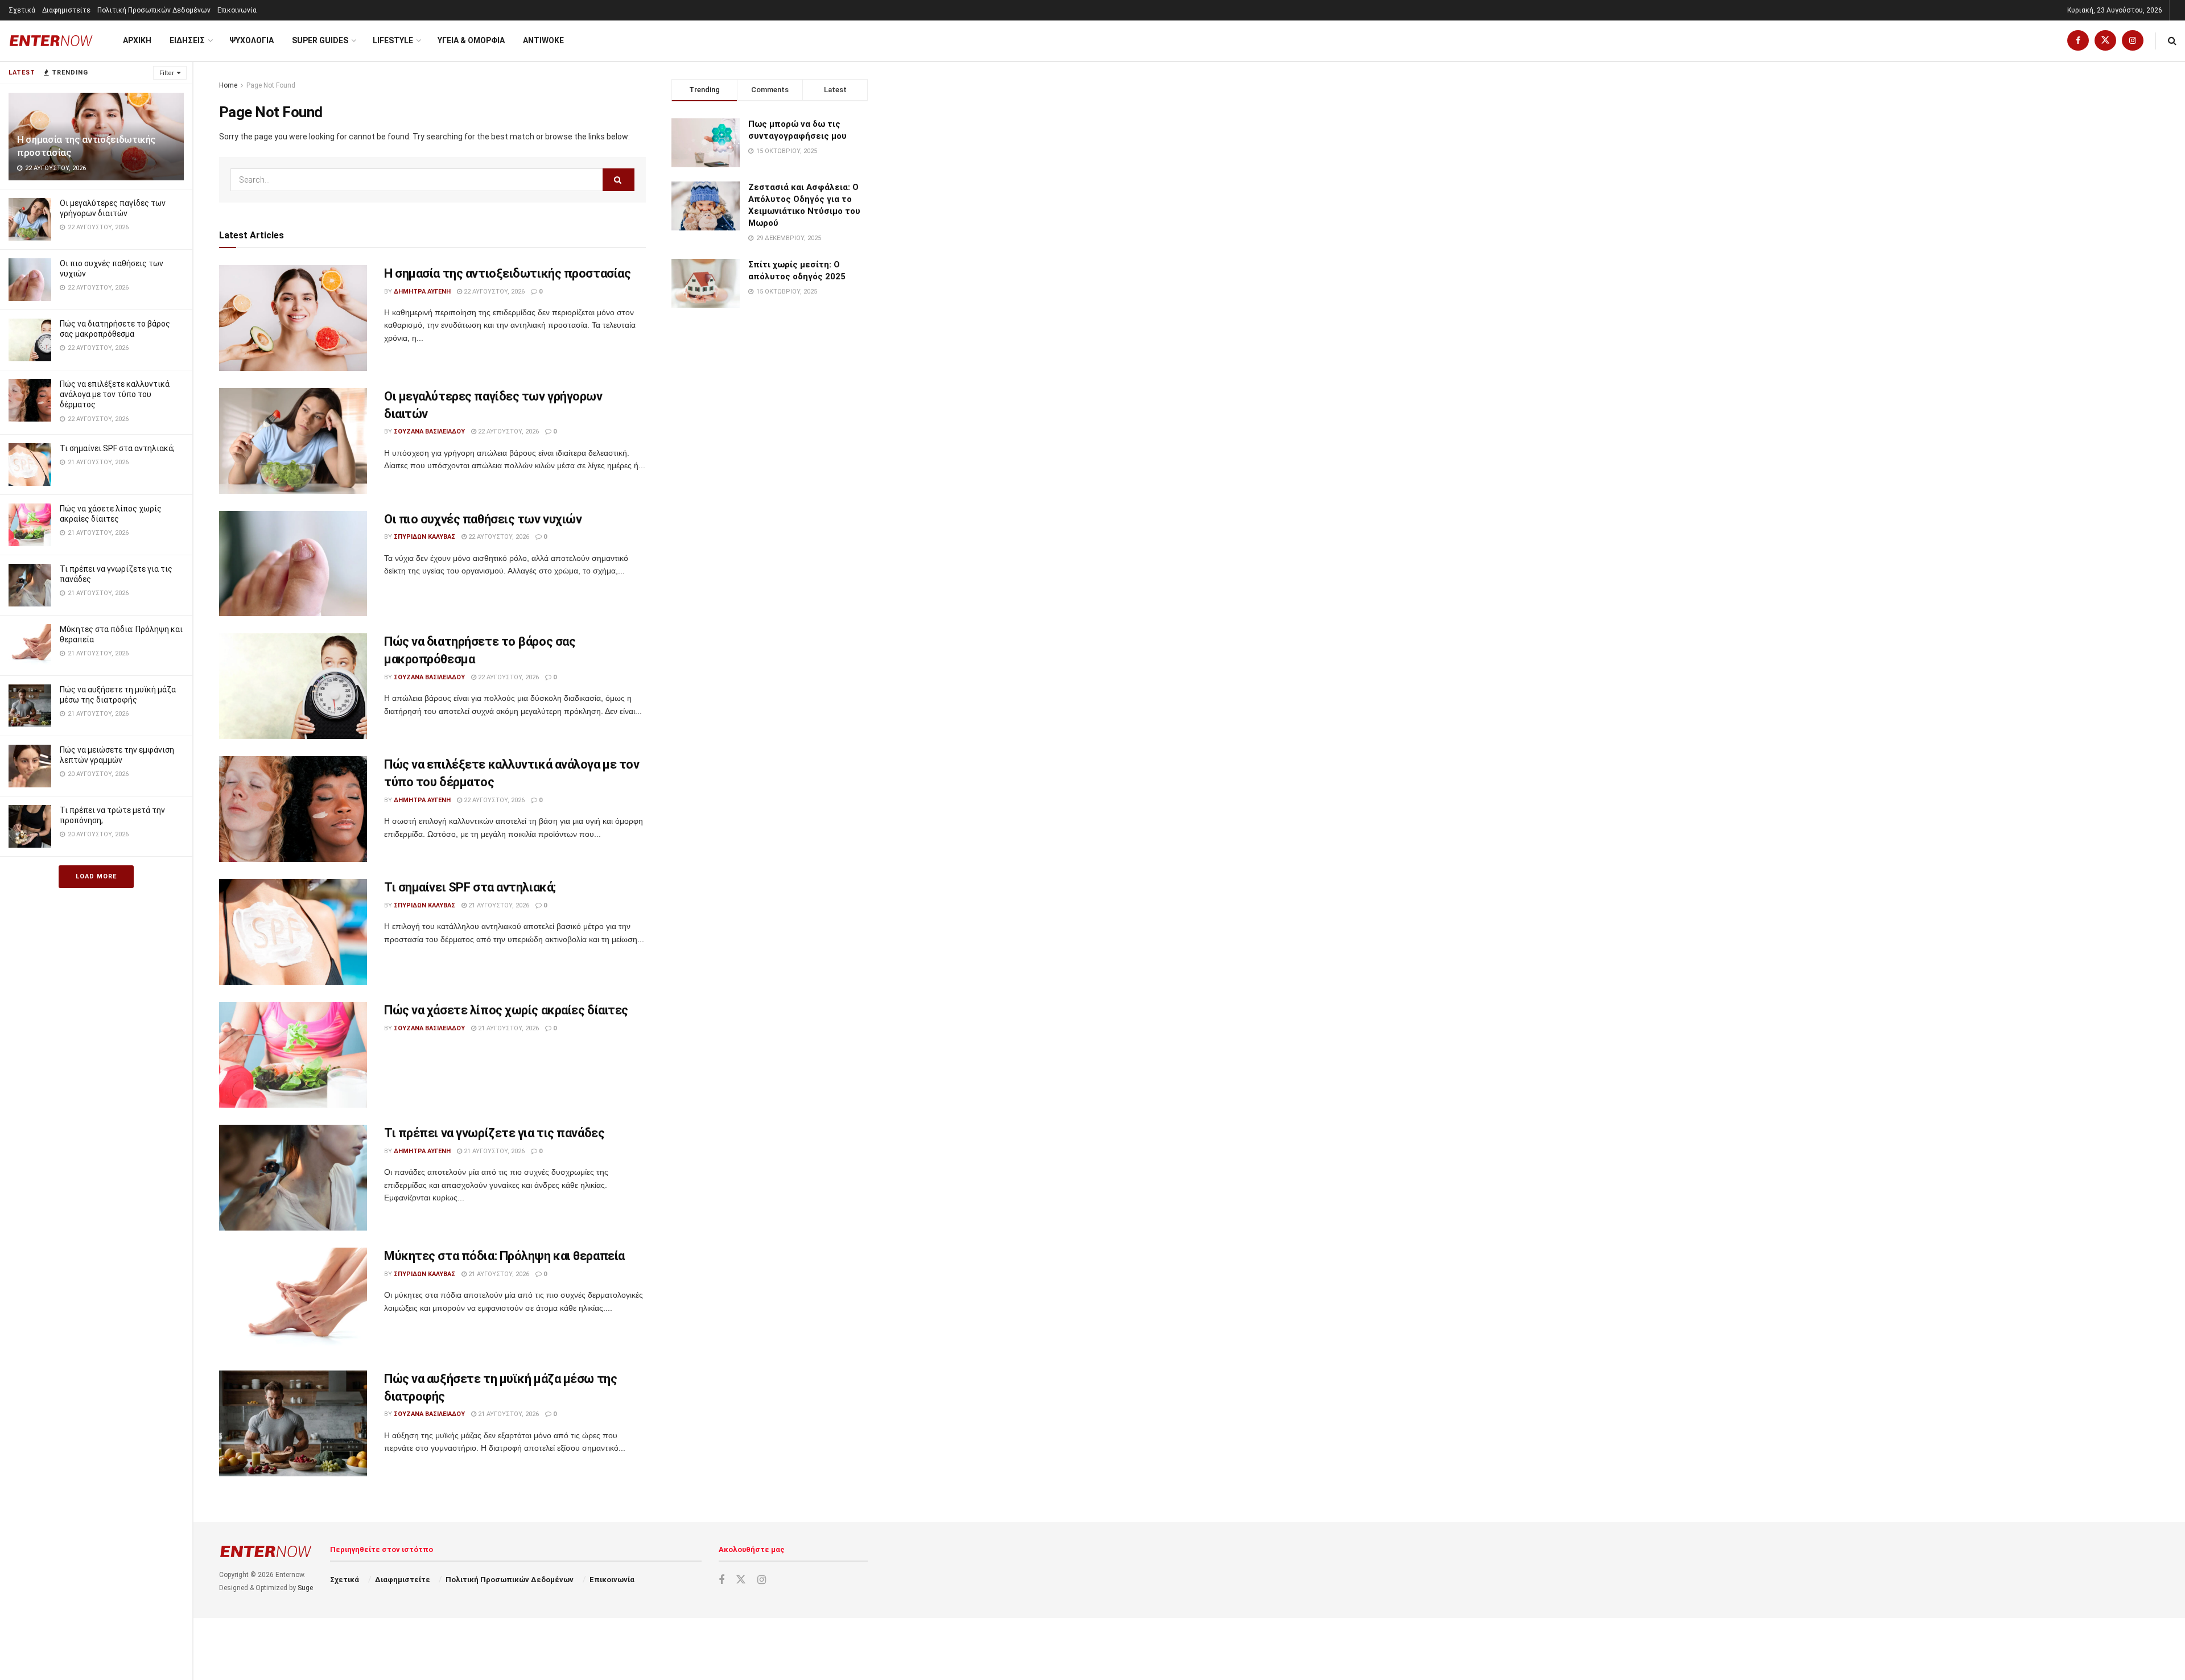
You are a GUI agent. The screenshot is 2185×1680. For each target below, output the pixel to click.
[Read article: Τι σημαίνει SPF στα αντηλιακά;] (293, 932)
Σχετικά (22, 10)
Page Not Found (271, 85)
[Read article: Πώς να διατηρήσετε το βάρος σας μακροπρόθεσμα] (293, 686)
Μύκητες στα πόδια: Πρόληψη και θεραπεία (504, 1256)
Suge (305, 1588)
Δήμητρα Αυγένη (422, 292)
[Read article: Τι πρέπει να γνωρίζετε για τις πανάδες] (293, 1178)
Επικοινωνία (237, 10)
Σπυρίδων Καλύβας (424, 537)
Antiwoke (543, 40)
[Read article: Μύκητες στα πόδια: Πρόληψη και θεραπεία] (293, 1301)
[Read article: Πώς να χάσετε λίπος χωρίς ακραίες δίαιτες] (293, 1055)
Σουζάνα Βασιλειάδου (429, 432)
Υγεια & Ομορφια (471, 40)
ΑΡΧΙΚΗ (137, 40)
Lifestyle (393, 40)
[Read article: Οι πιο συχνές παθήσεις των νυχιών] (293, 564)
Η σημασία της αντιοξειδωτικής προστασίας (507, 273)
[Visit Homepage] (51, 41)
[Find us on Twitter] (2105, 41)
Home (228, 85)
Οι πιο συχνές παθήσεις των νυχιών (483, 519)
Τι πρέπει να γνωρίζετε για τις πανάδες (494, 1133)
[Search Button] (2172, 41)
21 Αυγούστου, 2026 (498, 905)
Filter (167, 73)
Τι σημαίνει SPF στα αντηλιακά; (117, 448)
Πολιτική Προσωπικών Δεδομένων (154, 10)
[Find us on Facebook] (2078, 41)
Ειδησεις (187, 40)
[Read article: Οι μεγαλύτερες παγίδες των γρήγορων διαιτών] (293, 441)
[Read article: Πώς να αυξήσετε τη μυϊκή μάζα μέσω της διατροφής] (293, 1423)
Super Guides (320, 40)
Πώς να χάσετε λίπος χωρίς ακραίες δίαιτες (506, 1010)
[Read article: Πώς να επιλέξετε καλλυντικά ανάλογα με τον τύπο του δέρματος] (293, 809)
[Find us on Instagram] (2133, 41)
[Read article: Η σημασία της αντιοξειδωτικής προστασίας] (293, 318)
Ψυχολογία (252, 40)
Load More (96, 876)
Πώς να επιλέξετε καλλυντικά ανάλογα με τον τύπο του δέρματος (115, 394)
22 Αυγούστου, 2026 (493, 292)
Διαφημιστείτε (66, 10)
